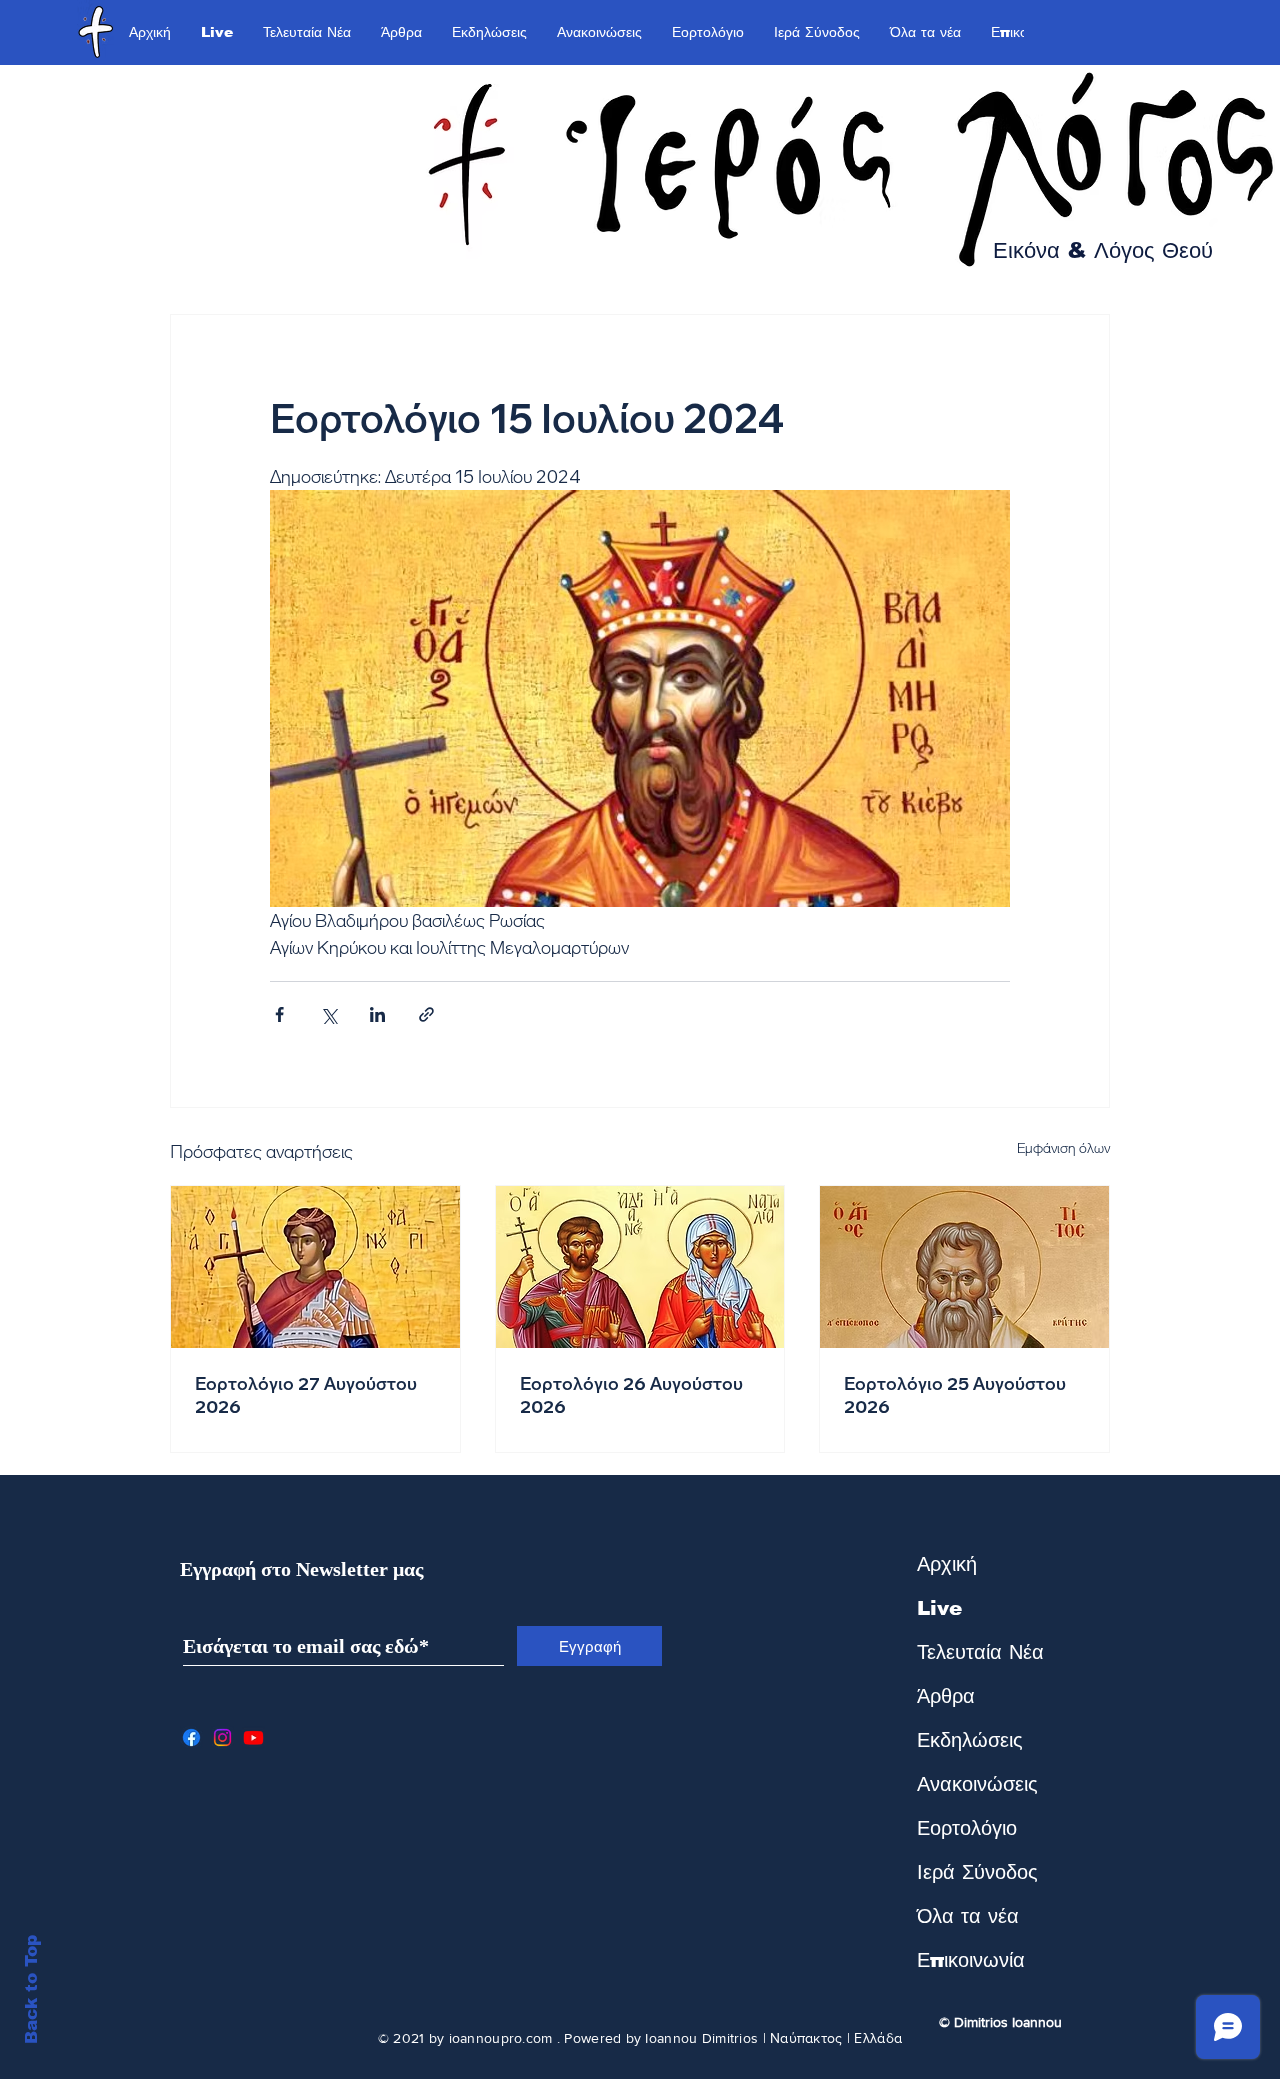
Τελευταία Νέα (980, 1652)
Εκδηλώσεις (970, 1740)
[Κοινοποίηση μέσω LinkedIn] (377, 1014)
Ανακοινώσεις (977, 1784)
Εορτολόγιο (967, 1828)
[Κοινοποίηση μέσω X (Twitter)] (328, 1014)
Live (939, 1608)
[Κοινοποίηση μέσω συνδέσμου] (426, 1014)
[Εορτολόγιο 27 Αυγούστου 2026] (315, 1267)
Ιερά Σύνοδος (977, 1872)
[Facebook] (191, 1737)
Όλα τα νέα (968, 1916)
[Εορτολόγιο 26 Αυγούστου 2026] (640, 1267)
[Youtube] (253, 1737)
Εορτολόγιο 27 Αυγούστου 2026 (306, 1395)
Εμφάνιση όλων (1063, 1148)
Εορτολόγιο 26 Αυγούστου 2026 (631, 1395)
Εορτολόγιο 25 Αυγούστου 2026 (955, 1395)
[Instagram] (222, 1737)
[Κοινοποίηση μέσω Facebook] (279, 1014)
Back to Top (31, 1989)
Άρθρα (946, 1696)
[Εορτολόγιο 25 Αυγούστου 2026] (964, 1267)
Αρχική (947, 1564)
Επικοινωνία (971, 1960)
